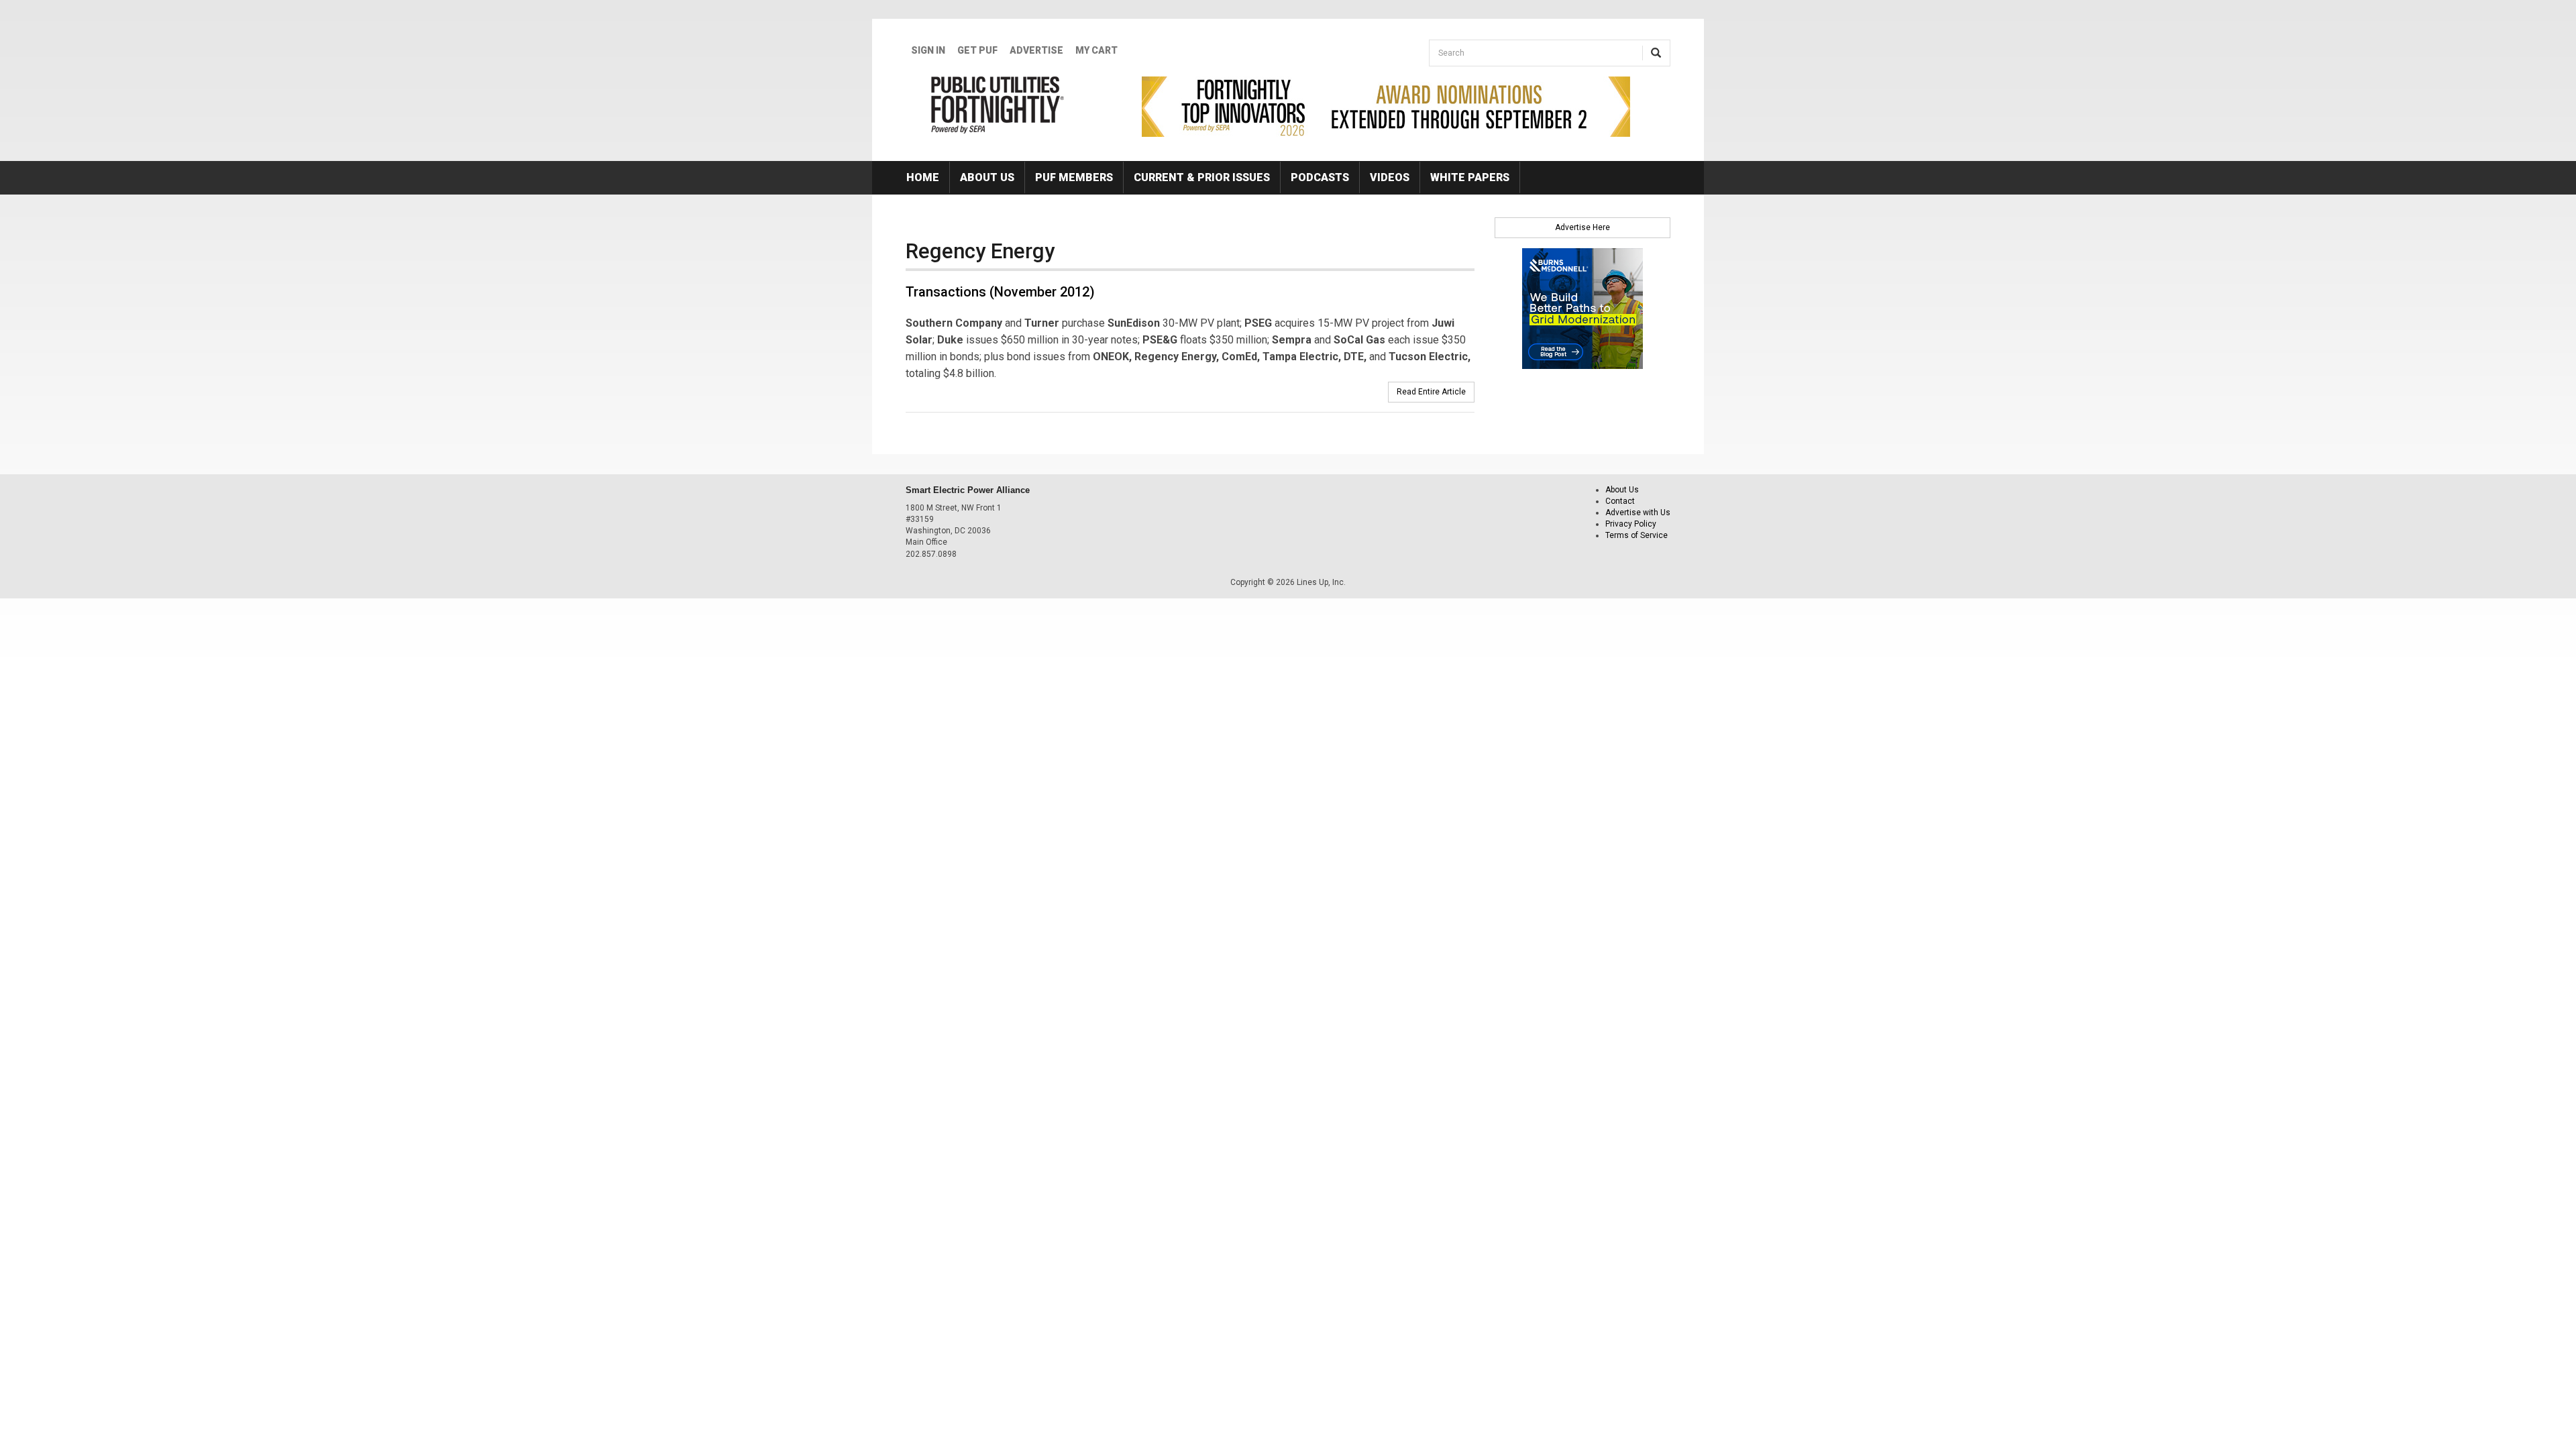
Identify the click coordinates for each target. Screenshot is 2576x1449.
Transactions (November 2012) (1000, 292)
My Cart (1096, 50)
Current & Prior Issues (1202, 177)
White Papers (1470, 177)
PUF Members (1074, 177)
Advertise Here (1582, 227)
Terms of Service (1636, 535)
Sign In (928, 50)
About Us (987, 177)
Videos (1390, 177)
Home (923, 177)
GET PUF (977, 50)
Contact (1620, 501)
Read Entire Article (1431, 392)
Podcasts (1320, 177)
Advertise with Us (1638, 513)
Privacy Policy (1631, 524)
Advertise (1036, 50)
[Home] (998, 105)
